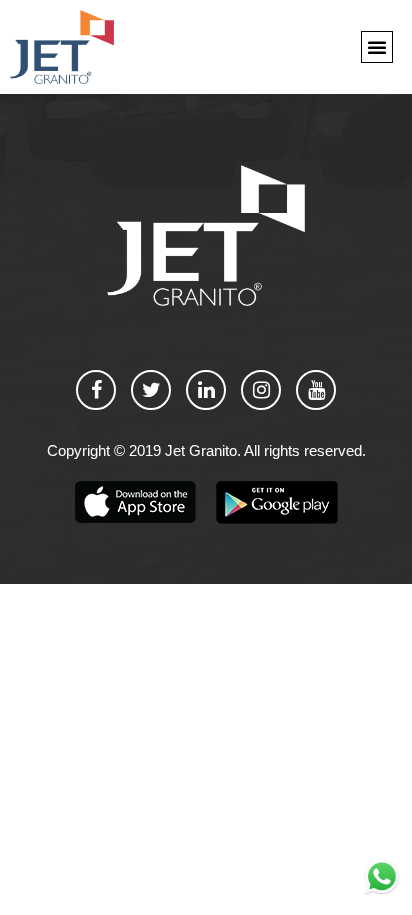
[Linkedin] (206, 390)
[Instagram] (261, 390)
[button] (377, 47)
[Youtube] (316, 390)
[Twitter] (151, 390)
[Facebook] (96, 390)
